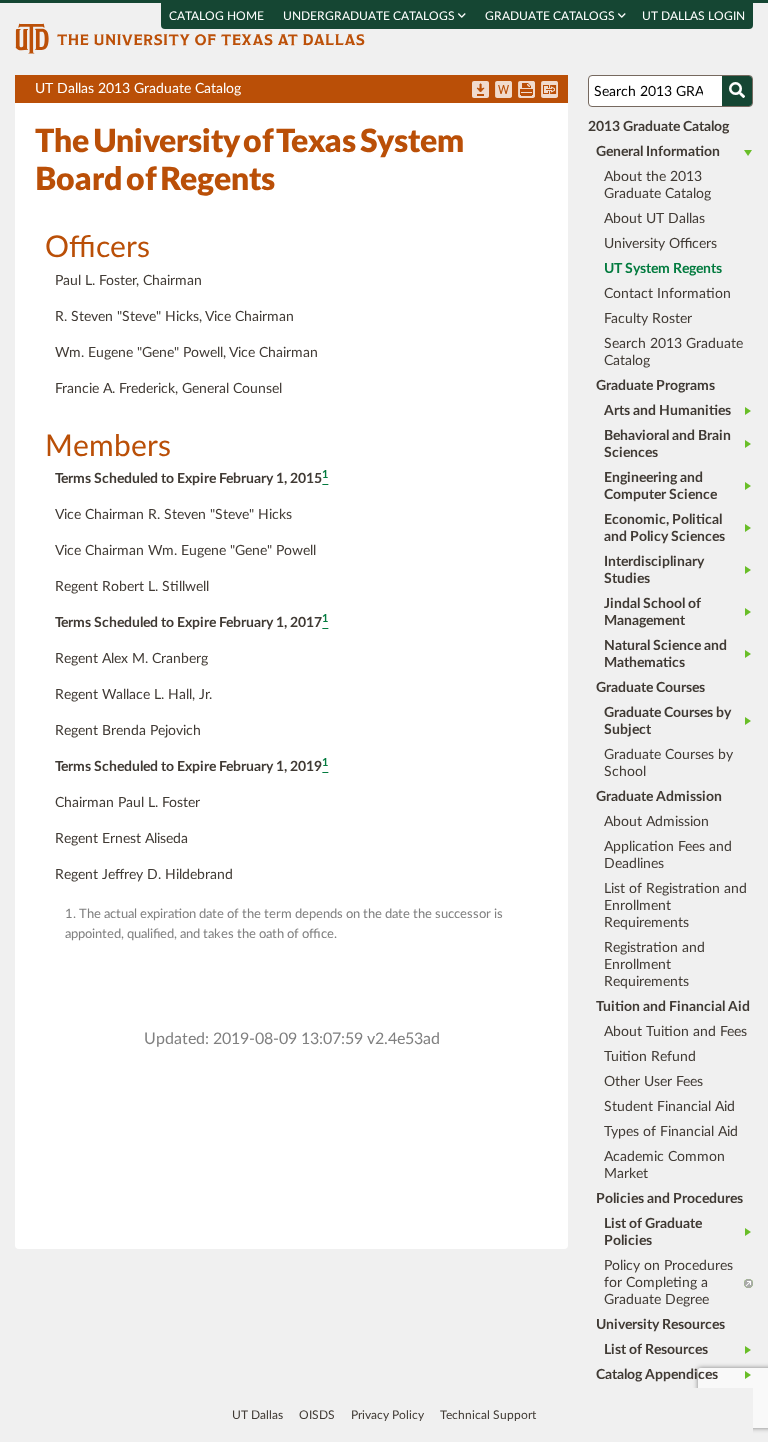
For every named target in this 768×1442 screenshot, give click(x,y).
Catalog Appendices (657, 1375)
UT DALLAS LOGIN (693, 16)
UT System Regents (663, 269)
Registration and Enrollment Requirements (654, 965)
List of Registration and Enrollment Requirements (675, 906)
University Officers (660, 244)
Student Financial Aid (669, 1107)
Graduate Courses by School (668, 763)
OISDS (317, 1415)
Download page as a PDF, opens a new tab (480, 91)
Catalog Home (216, 16)
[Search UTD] (737, 91)
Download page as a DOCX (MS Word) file (503, 91)
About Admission (656, 822)
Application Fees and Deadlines (668, 855)
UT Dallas (257, 1415)
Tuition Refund (650, 1057)
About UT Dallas (654, 219)
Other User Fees (653, 1082)
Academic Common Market (664, 1165)
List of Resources (656, 1350)
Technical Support (488, 1415)
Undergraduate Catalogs (370, 16)
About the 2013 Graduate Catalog (657, 185)
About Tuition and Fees (675, 1032)
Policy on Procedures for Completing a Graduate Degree (668, 1283)
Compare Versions (549, 91)
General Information (658, 152)
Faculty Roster (648, 319)
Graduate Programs (655, 386)
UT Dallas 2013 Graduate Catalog (301, 92)
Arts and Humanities (667, 411)
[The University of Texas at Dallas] (190, 38)
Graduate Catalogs (551, 16)
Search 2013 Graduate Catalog (673, 352)
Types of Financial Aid (671, 1132)
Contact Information (667, 294)
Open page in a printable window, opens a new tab (526, 91)
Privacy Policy (387, 1415)
